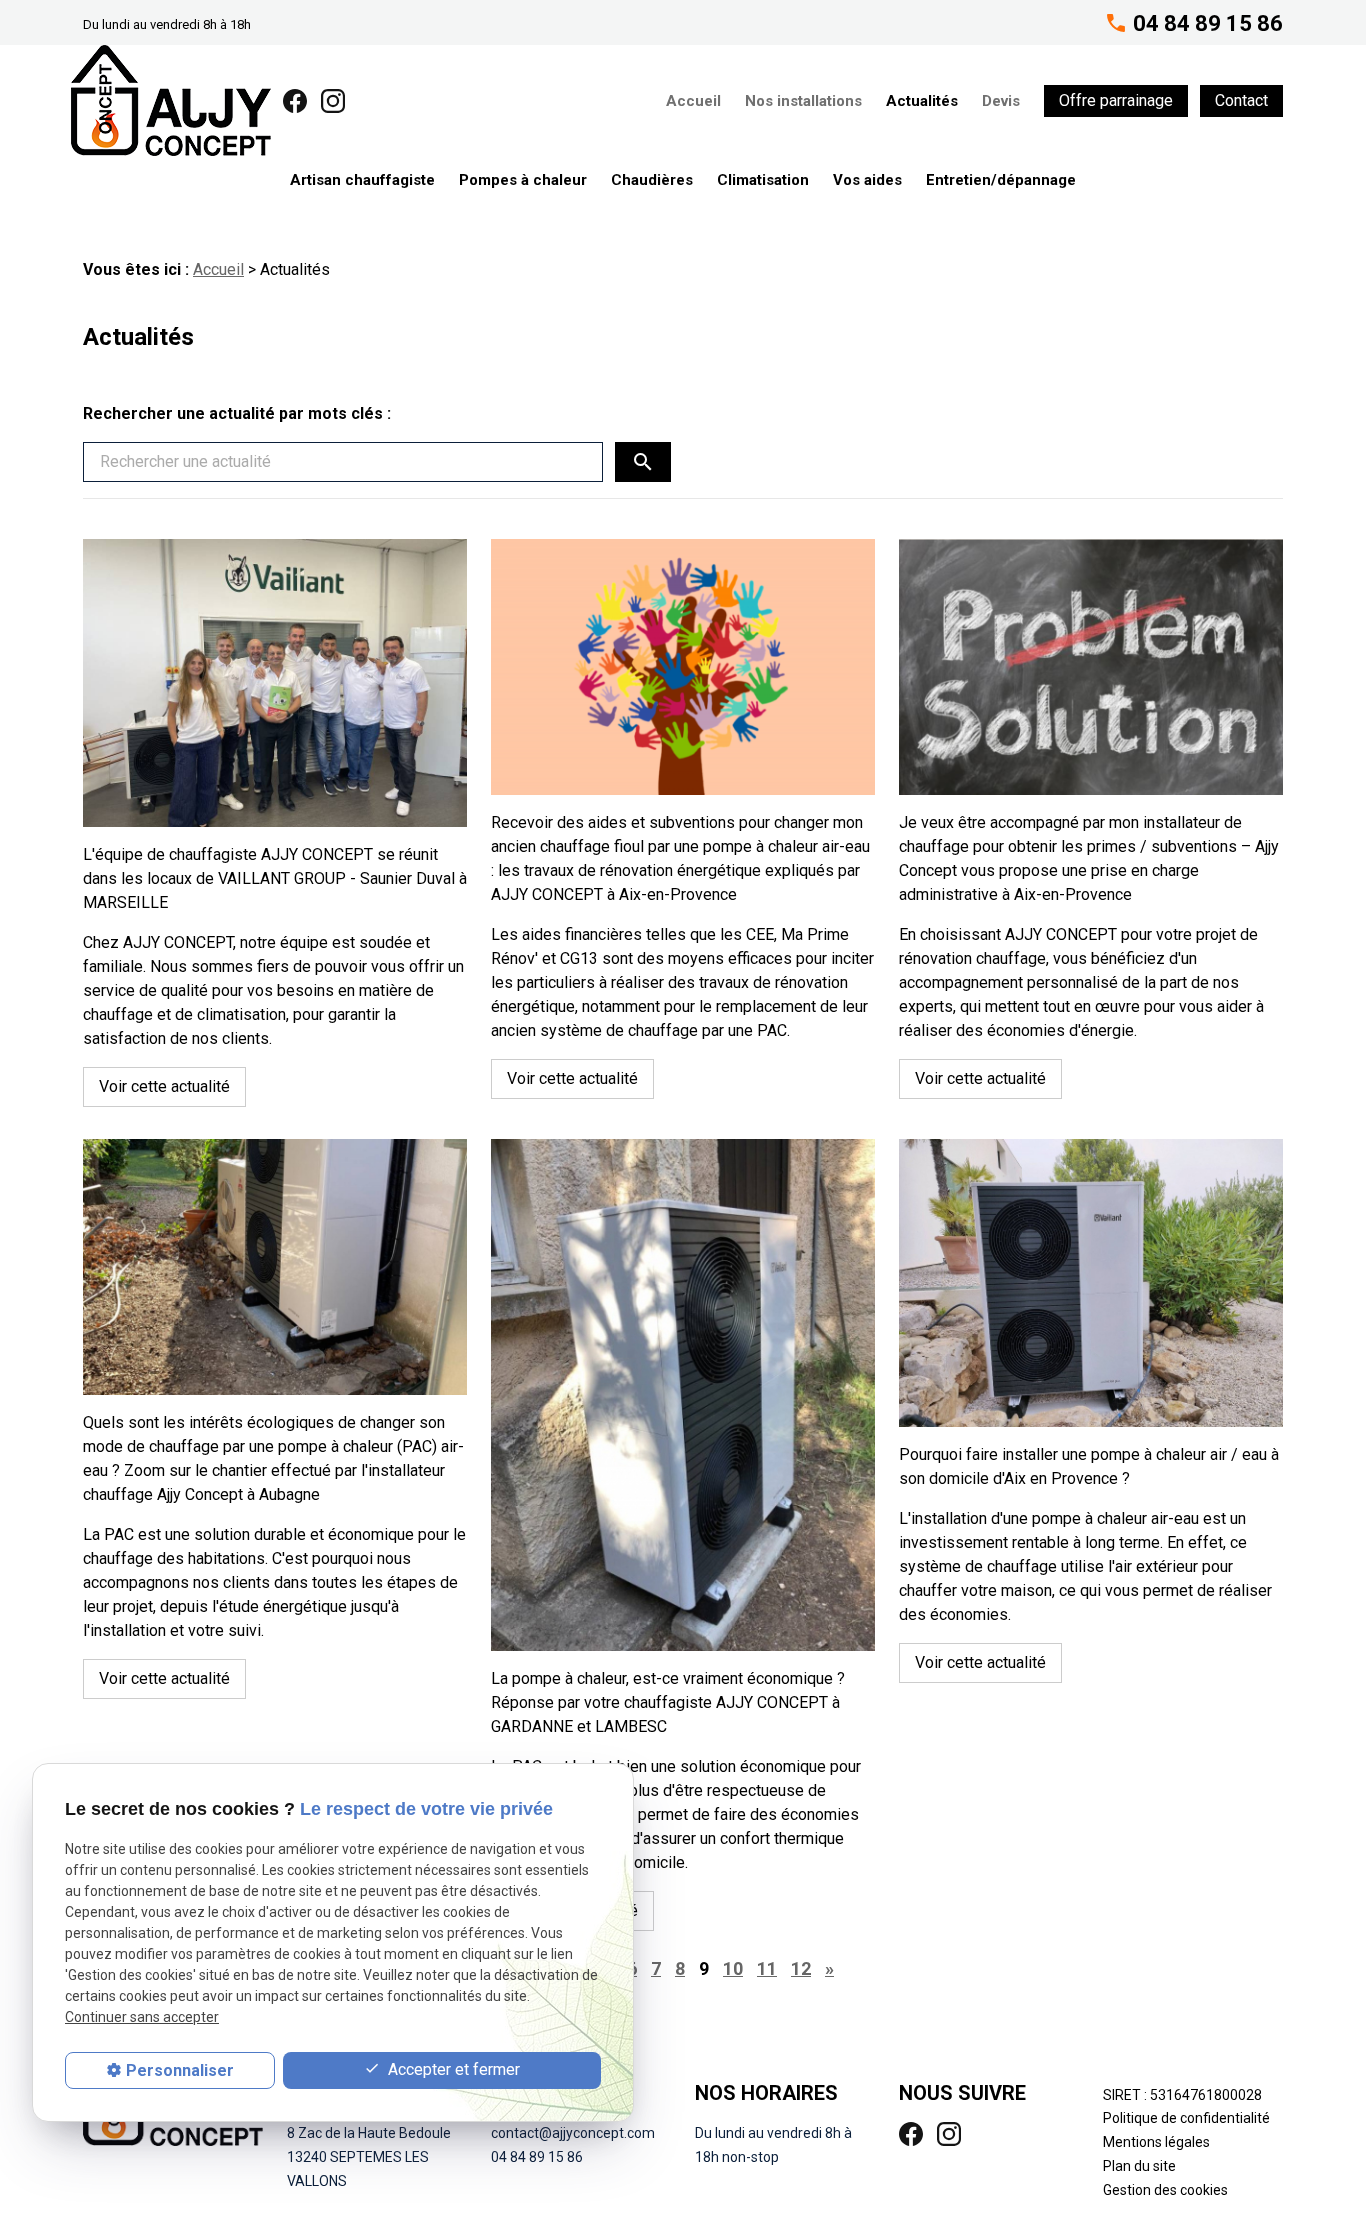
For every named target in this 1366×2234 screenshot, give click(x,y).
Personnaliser (180, 2070)
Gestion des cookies (1165, 2190)
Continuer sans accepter (142, 2018)
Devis (1001, 101)
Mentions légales (1156, 2142)
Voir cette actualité (164, 1086)
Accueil (693, 101)
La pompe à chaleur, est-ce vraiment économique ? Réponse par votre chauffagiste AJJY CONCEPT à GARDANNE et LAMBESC (668, 1702)
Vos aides (867, 180)
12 (801, 1968)
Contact (1241, 100)
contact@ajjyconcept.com (573, 2133)
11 (767, 1968)
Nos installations (803, 101)
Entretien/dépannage (1001, 180)
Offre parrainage (1116, 100)
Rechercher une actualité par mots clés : (237, 413)
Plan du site (1139, 2166)
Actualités (922, 101)
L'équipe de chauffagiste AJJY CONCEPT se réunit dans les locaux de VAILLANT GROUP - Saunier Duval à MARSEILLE (275, 878)
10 (733, 1968)
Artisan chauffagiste (362, 180)
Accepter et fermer (452, 2069)
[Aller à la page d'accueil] (171, 100)
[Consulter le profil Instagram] (333, 99)
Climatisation (763, 180)
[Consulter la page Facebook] (295, 99)
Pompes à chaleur (523, 180)
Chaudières (652, 180)
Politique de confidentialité (1186, 2118)
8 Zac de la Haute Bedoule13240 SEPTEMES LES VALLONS (369, 2157)
